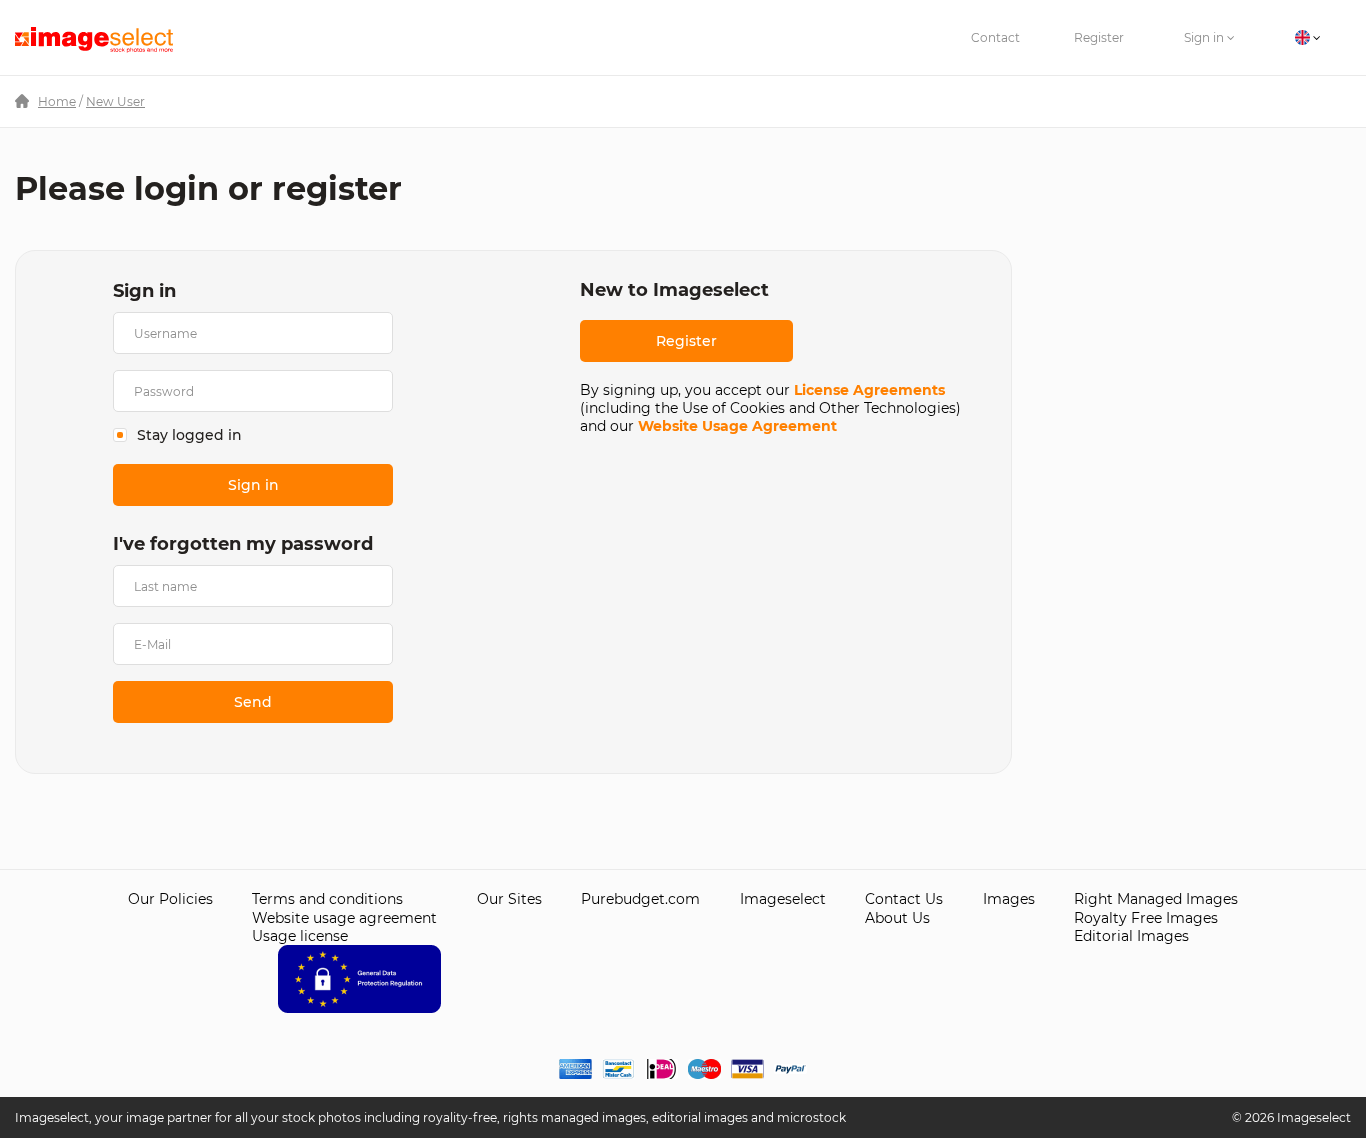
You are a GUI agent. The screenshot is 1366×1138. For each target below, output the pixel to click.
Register (1099, 37)
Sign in (1205, 37)
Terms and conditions (327, 899)
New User (115, 101)
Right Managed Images (1156, 899)
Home (57, 101)
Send (253, 702)
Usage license (300, 936)
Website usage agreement (344, 918)
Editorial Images (1131, 936)
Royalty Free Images (1146, 918)
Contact (995, 37)
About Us (897, 918)
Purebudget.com (640, 899)
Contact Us (904, 899)
